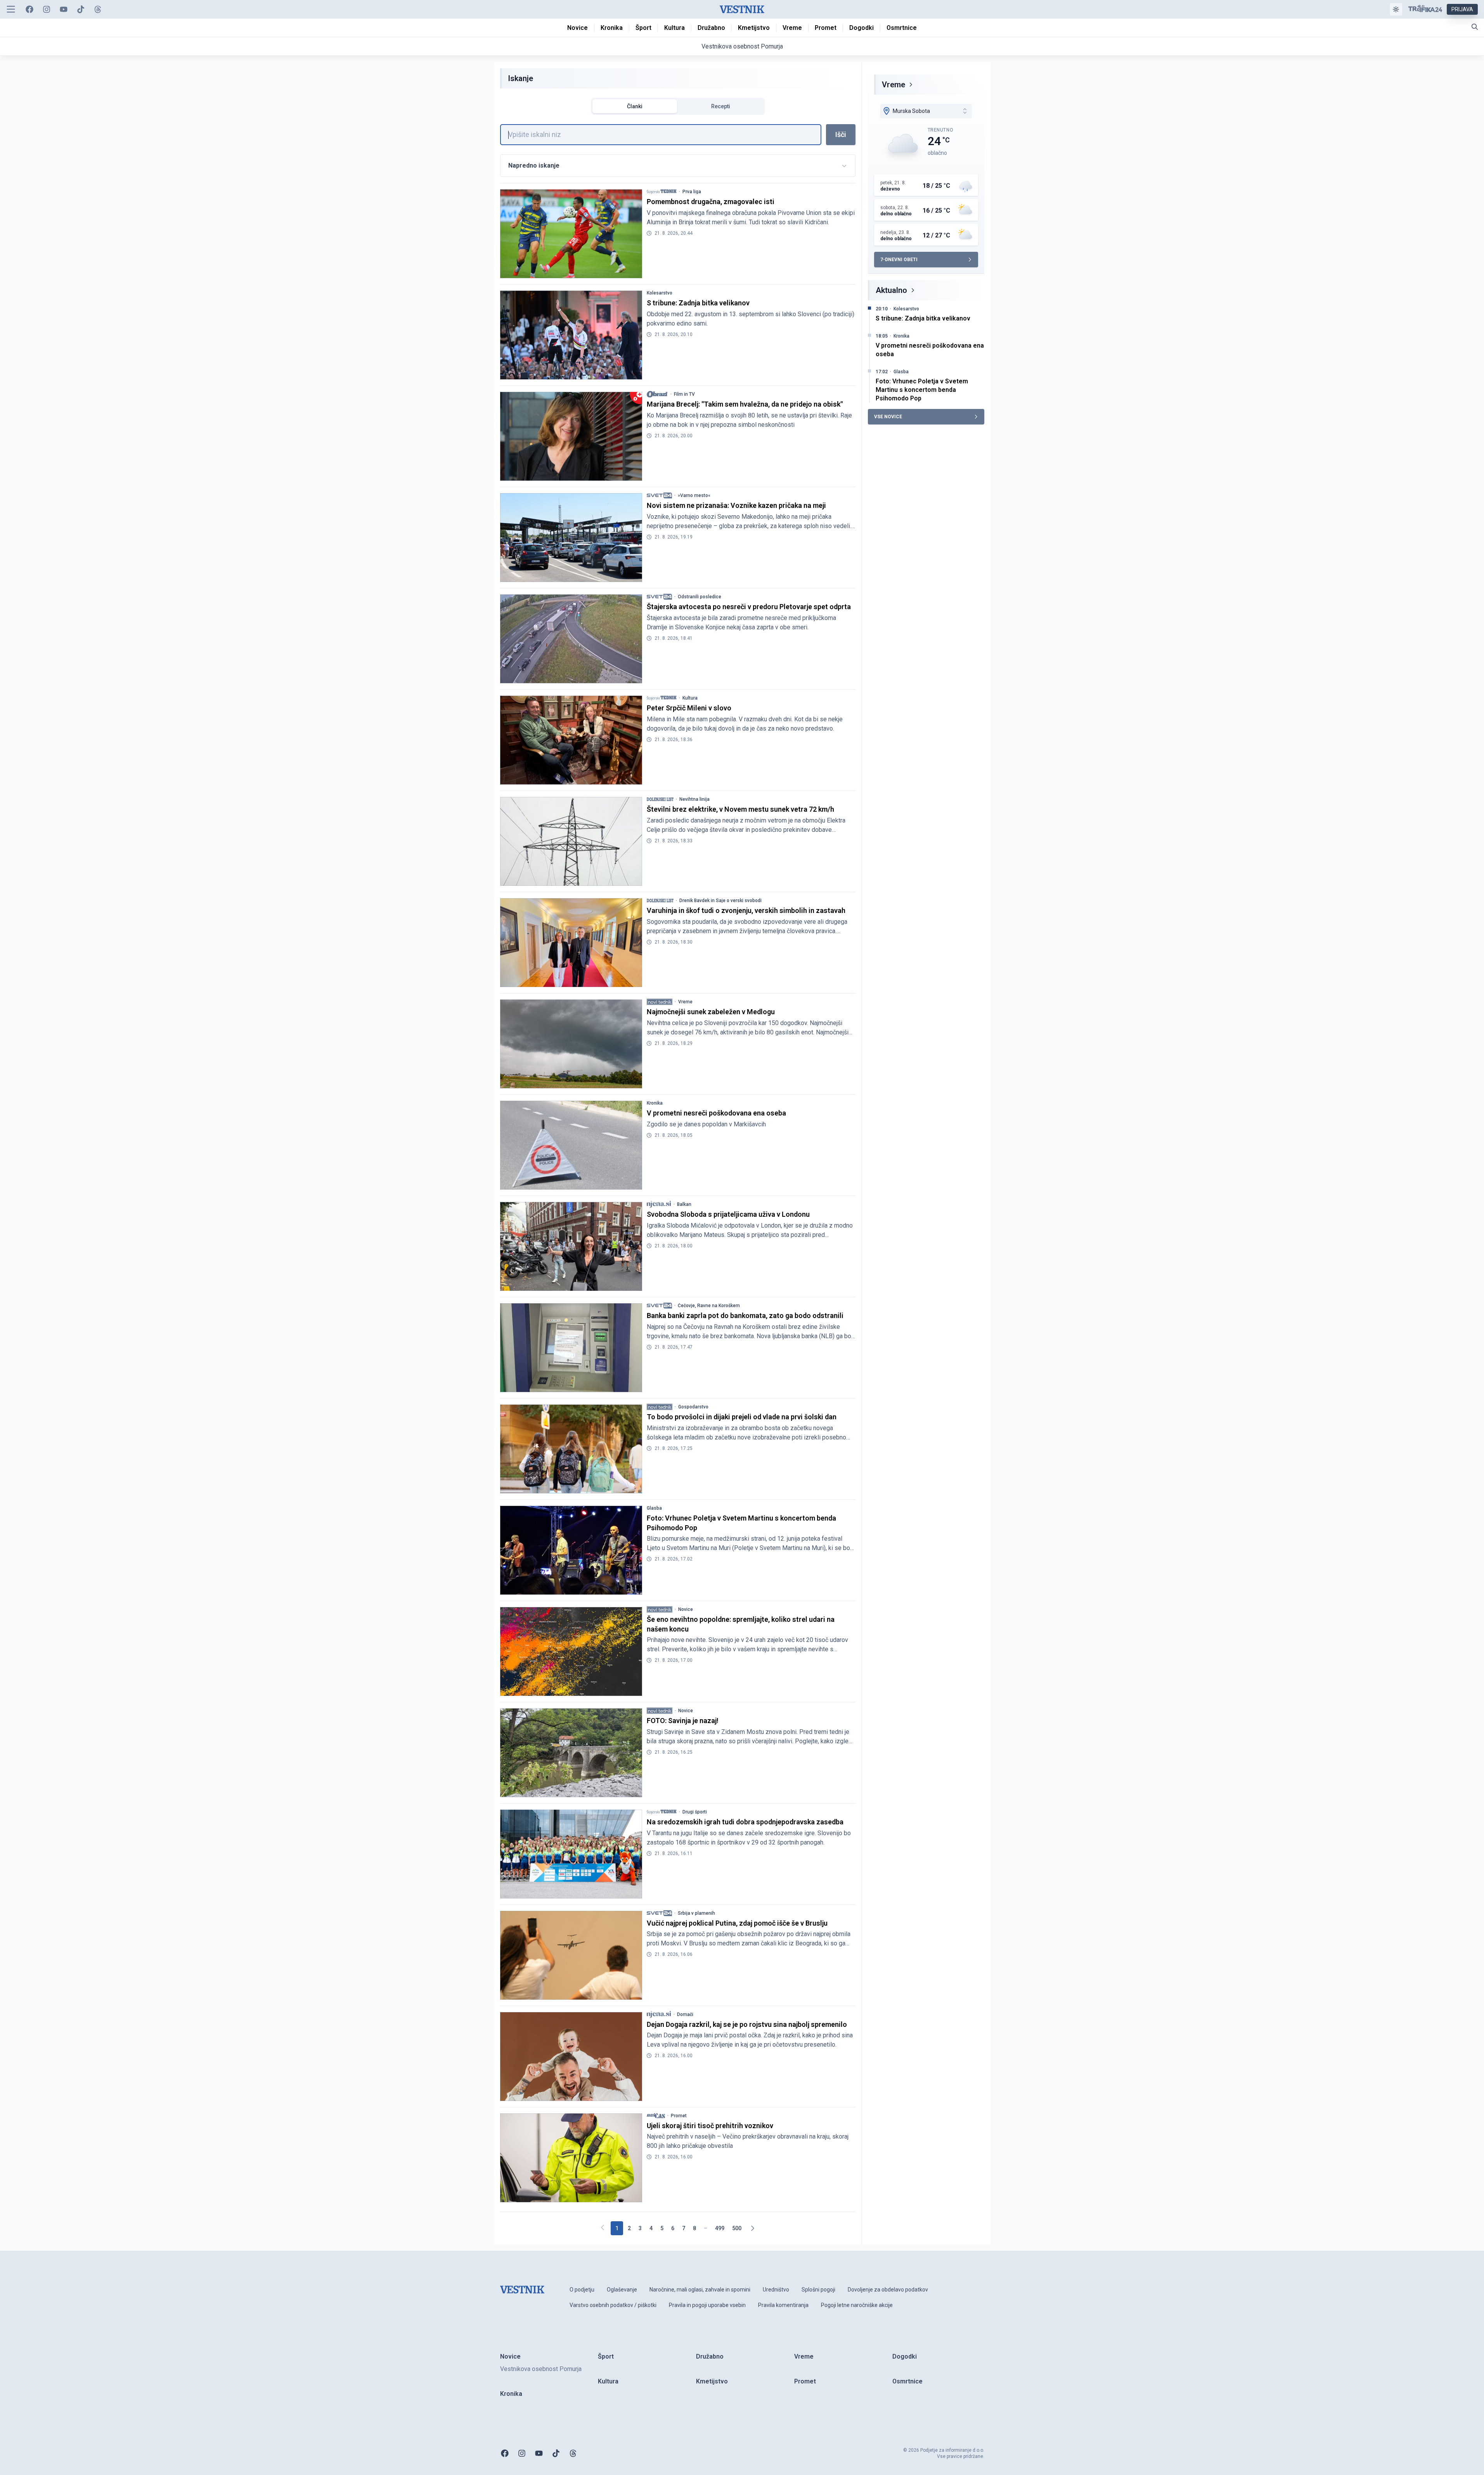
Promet (679, 2116)
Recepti (721, 106)
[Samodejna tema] (1396, 9)
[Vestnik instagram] (47, 9)
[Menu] (11, 9)
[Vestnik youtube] (64, 9)
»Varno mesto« (694, 495)
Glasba (654, 1508)
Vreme (685, 1002)
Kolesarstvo (660, 293)
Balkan (684, 1204)
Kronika (655, 1103)
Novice (686, 1609)
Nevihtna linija (694, 799)
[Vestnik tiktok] (81, 9)
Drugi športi (695, 1812)
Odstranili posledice (700, 597)
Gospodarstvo (693, 1407)
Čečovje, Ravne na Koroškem (709, 1306)
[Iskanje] (1475, 27)
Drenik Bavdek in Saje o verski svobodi (720, 901)
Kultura (690, 698)
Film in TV (684, 394)
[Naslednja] (752, 2228)
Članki (635, 106)
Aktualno (891, 290)
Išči (841, 134)
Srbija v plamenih (696, 1913)
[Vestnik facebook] (29, 9)
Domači (685, 2014)
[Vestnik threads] (98, 9)
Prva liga (692, 192)
